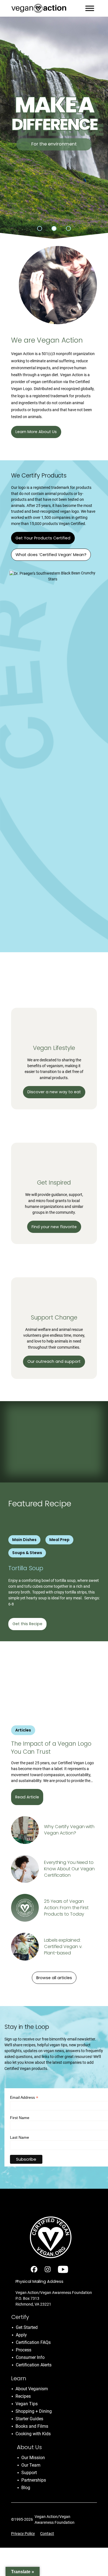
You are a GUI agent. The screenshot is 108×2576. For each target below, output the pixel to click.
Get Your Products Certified (43, 538)
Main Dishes (24, 1540)
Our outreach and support (54, 1361)
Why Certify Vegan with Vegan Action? (69, 1830)
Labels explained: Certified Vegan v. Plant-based (63, 1947)
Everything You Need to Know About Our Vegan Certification (69, 1869)
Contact (47, 2534)
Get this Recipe (27, 1624)
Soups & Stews (27, 1553)
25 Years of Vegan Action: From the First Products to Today (66, 1908)
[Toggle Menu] (90, 8)
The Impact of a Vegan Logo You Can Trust (51, 1748)
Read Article (27, 1797)
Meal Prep (59, 1540)
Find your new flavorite (54, 1227)
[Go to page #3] (68, 228)
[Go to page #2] (54, 228)
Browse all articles (54, 1978)
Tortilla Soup (27, 1568)
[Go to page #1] (40, 228)
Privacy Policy (23, 2534)
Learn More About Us (36, 432)
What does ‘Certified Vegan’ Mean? (51, 555)
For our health (54, 144)
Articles (23, 1730)
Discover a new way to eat (54, 1092)
